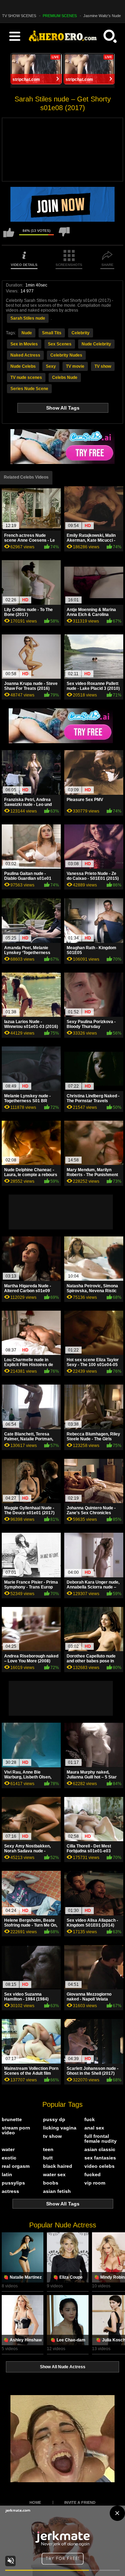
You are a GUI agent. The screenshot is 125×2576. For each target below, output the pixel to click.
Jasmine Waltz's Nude (102, 16)
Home (35, 2502)
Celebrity (81, 333)
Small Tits (52, 333)
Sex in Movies (24, 344)
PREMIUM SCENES (60, 16)
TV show (103, 366)
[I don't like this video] (64, 235)
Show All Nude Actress (63, 2367)
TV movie (75, 366)
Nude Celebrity (96, 344)
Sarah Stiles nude (28, 318)
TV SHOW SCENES (19, 16)
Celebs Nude (65, 378)
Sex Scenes (60, 344)
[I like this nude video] (9, 235)
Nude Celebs (23, 366)
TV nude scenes (26, 378)
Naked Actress (25, 355)
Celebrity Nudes (66, 355)
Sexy (51, 366)
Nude (27, 333)
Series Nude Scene (29, 389)
